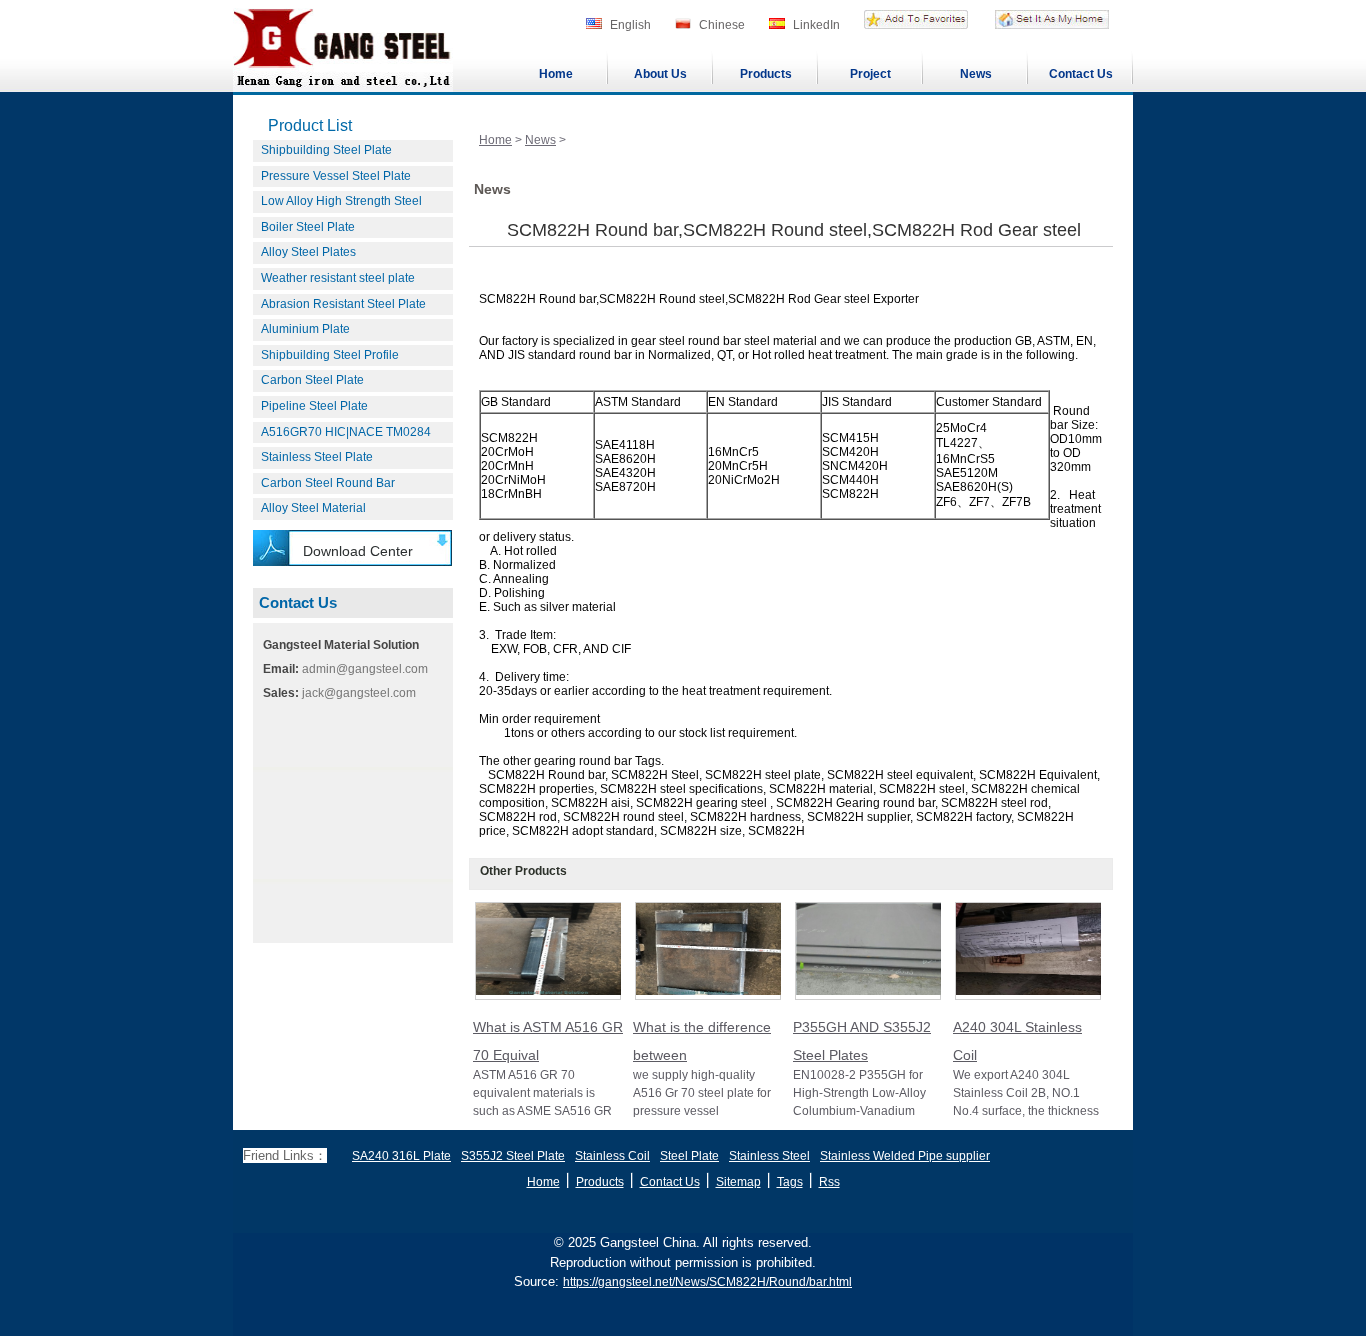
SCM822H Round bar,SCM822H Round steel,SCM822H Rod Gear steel (794, 230)
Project (870, 74)
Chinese (722, 25)
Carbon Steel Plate (312, 380)
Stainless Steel (769, 1156)
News (976, 74)
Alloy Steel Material (313, 508)
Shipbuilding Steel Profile (330, 355)
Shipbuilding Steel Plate (326, 150)
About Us (660, 74)
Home (556, 74)
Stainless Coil (612, 1156)
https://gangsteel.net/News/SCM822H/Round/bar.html (707, 1282)
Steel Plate (689, 1156)
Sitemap (738, 1182)
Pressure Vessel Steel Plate (336, 176)
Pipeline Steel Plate (314, 406)
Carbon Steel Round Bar (328, 483)
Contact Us (1081, 74)
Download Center (358, 551)
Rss (829, 1182)
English (630, 25)
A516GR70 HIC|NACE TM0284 (346, 432)
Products (766, 74)
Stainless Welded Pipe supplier (905, 1156)
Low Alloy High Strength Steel (341, 201)
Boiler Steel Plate (308, 227)
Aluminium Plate (305, 329)
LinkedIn (816, 25)
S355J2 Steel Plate (513, 1156)
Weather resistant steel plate (338, 278)
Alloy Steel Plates (308, 252)
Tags (790, 1182)
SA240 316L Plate (401, 1156)
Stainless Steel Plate (317, 457)
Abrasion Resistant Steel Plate (343, 304)
